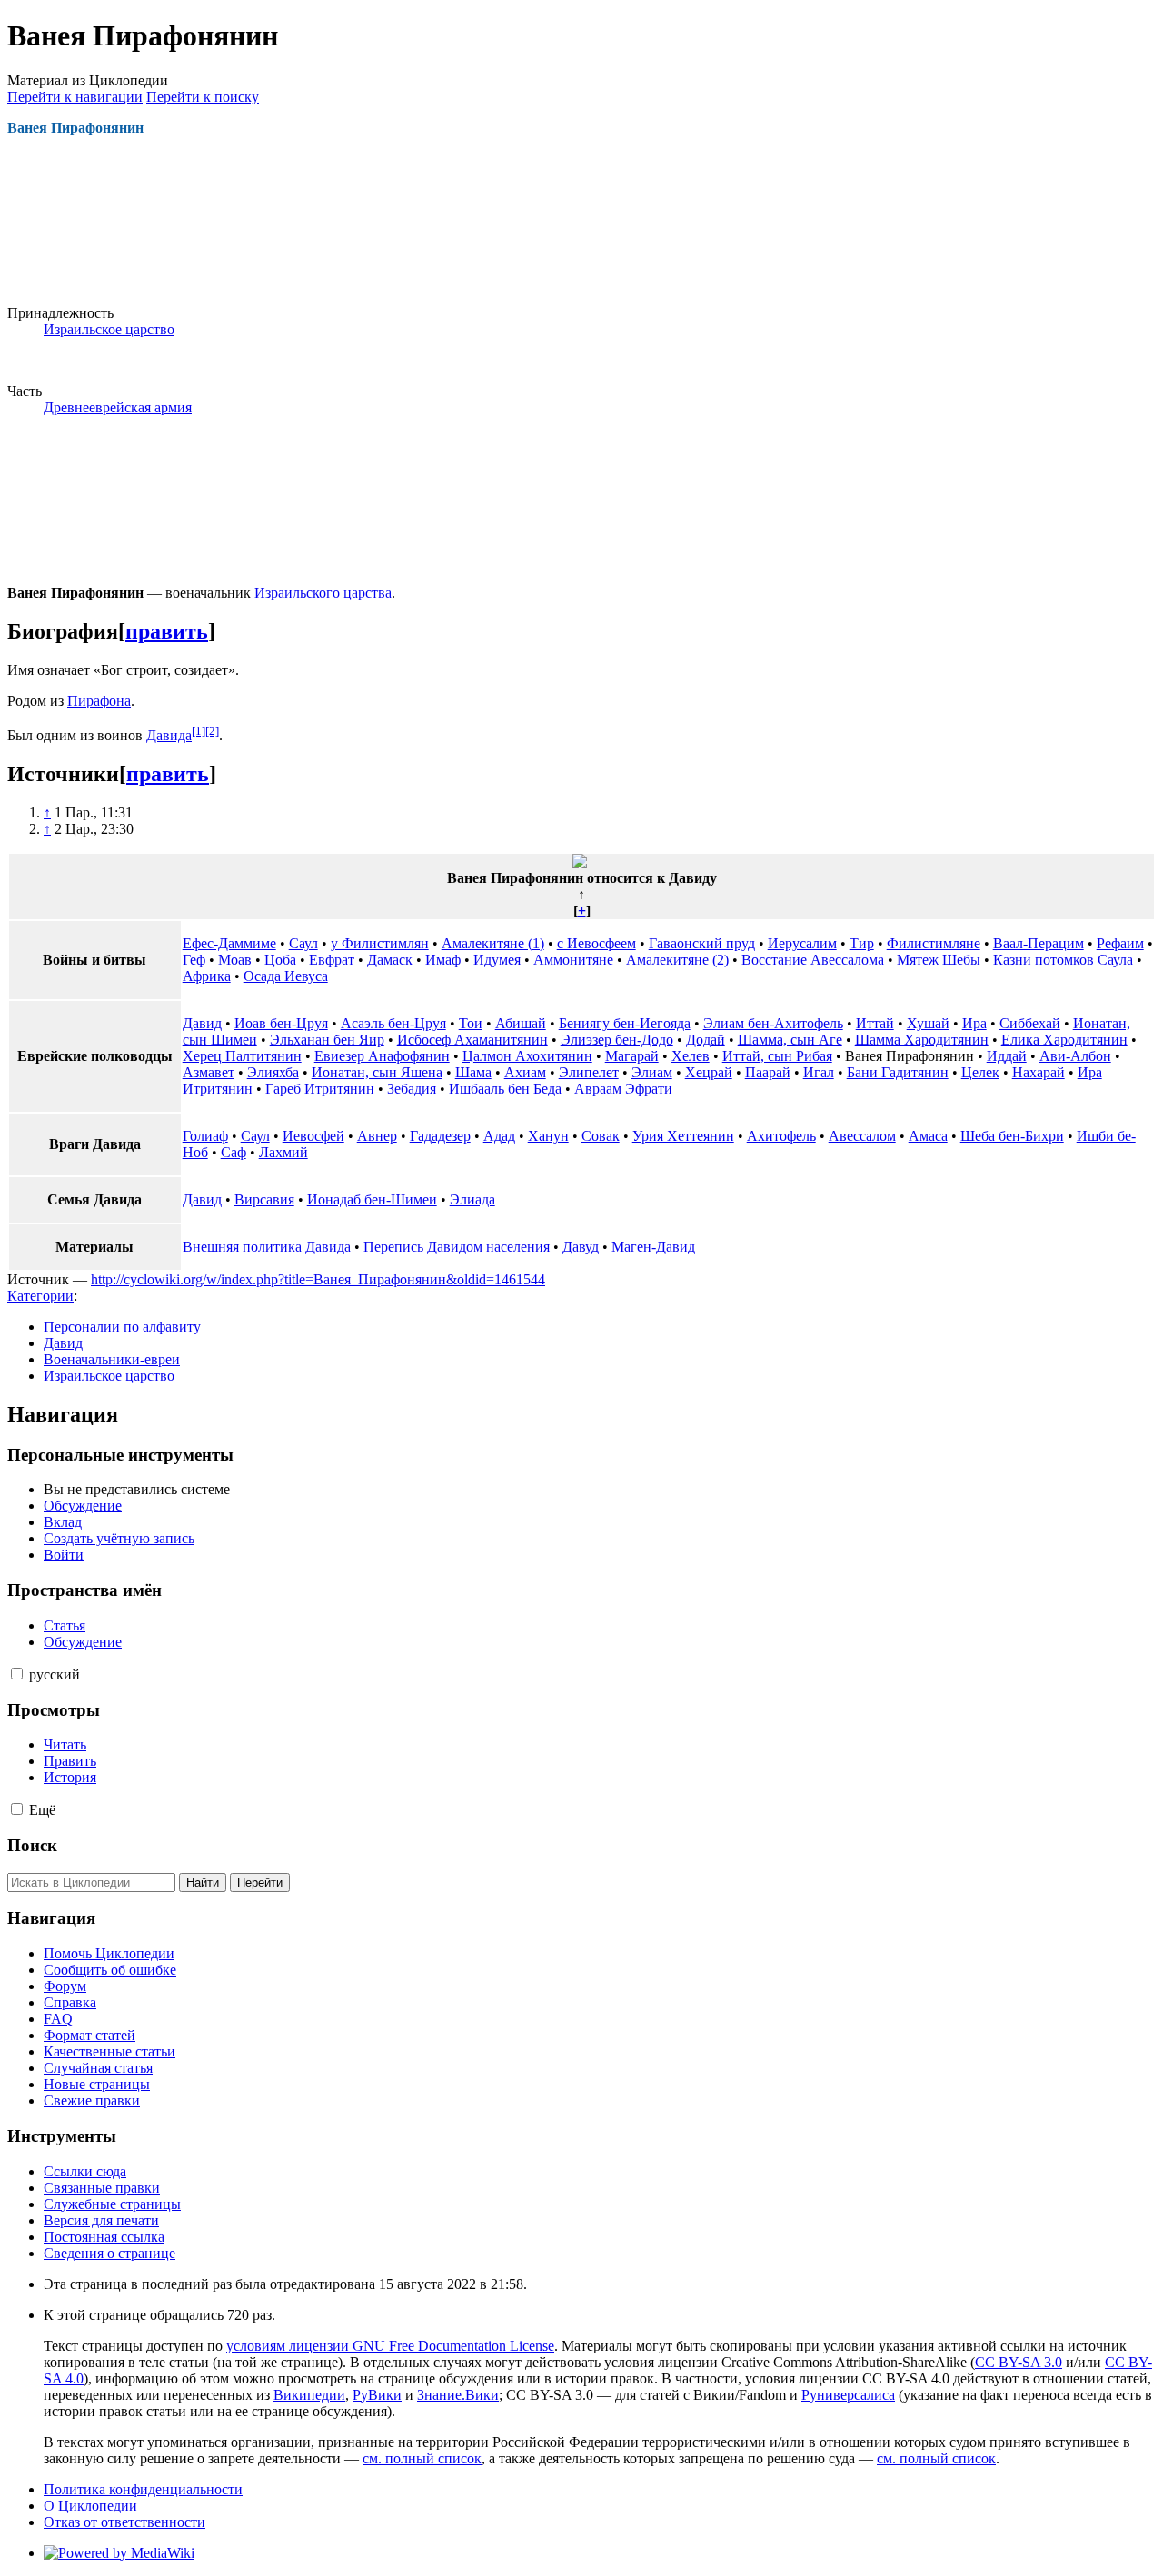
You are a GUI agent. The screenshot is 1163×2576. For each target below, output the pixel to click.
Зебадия (412, 1089)
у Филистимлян (380, 943)
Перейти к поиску (203, 97)
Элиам (652, 1072)
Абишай (521, 1023)
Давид (202, 1023)
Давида (169, 735)
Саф (234, 1152)
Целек (980, 1072)
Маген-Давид (653, 1247)
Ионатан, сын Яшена (377, 1072)
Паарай (768, 1072)
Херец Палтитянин (242, 1056)
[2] (212, 731)
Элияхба (273, 1072)
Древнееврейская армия (118, 407)
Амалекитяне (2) (677, 960)
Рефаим (1120, 943)
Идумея (497, 960)
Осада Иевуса (286, 976)
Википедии (309, 2395)
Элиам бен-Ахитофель (773, 1023)
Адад (499, 1136)
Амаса (928, 1136)
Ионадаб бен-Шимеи (372, 1199)
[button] (17, 1674)
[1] (199, 731)
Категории (40, 1296)
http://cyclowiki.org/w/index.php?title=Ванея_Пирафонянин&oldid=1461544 (318, 1279)
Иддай (1007, 1056)
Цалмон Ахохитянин (527, 1056)
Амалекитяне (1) (493, 943)
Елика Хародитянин (1064, 1040)
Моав (235, 960)
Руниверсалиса (848, 2395)
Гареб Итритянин (320, 1089)
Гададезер (440, 1136)
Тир (862, 943)
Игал (819, 1072)
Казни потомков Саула (1063, 960)
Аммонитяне (573, 960)
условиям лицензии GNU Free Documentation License (390, 2346)
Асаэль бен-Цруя (393, 1023)
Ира (974, 1023)
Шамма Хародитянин (922, 1040)
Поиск (32, 1845)
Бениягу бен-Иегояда (625, 1023)
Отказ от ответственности (124, 2522)
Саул (303, 943)
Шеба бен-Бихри (1012, 1136)
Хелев (691, 1056)
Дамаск (390, 960)
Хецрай (709, 1072)
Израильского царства (323, 593)
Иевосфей (313, 1136)
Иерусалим (802, 943)
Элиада (472, 1199)
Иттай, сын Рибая (777, 1056)
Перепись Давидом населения (457, 1247)
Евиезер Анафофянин (382, 1056)
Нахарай (1039, 1072)
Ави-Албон (1075, 1056)
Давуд (581, 1247)
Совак (601, 1136)
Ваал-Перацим (1039, 943)
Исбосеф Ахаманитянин (472, 1040)
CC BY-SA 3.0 (1019, 2362)
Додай (706, 1040)
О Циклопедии (90, 2506)
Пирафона (99, 701)
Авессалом (862, 1136)
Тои (471, 1023)
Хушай (928, 1023)
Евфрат (332, 960)
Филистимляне (934, 943)
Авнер (377, 1136)
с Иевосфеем (596, 943)
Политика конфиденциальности (143, 2489)
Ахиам (525, 1072)
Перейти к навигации (75, 97)
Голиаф (205, 1136)
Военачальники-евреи (112, 1359)
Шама (473, 1072)
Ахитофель (781, 1136)
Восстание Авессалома (813, 960)
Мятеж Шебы (939, 960)
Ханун (548, 1136)
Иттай (875, 1023)
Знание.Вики (458, 2395)
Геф (194, 960)
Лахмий (283, 1152)
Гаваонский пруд (702, 943)
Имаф (443, 960)
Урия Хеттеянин (683, 1136)
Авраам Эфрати (623, 1089)
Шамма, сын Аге (790, 1040)
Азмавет (209, 1072)
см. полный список (422, 2458)
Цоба (280, 960)
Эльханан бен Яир (327, 1040)
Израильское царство (109, 329)
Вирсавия (264, 1199)
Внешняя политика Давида (267, 1247)
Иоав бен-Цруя (281, 1023)
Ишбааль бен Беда (505, 1089)
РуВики (377, 2395)
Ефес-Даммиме (229, 943)
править (167, 631)
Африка (207, 976)
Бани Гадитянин (898, 1072)
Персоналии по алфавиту (122, 1327)
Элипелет (589, 1072)
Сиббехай (1030, 1023)
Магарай (632, 1056)
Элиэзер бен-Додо (617, 1040)
